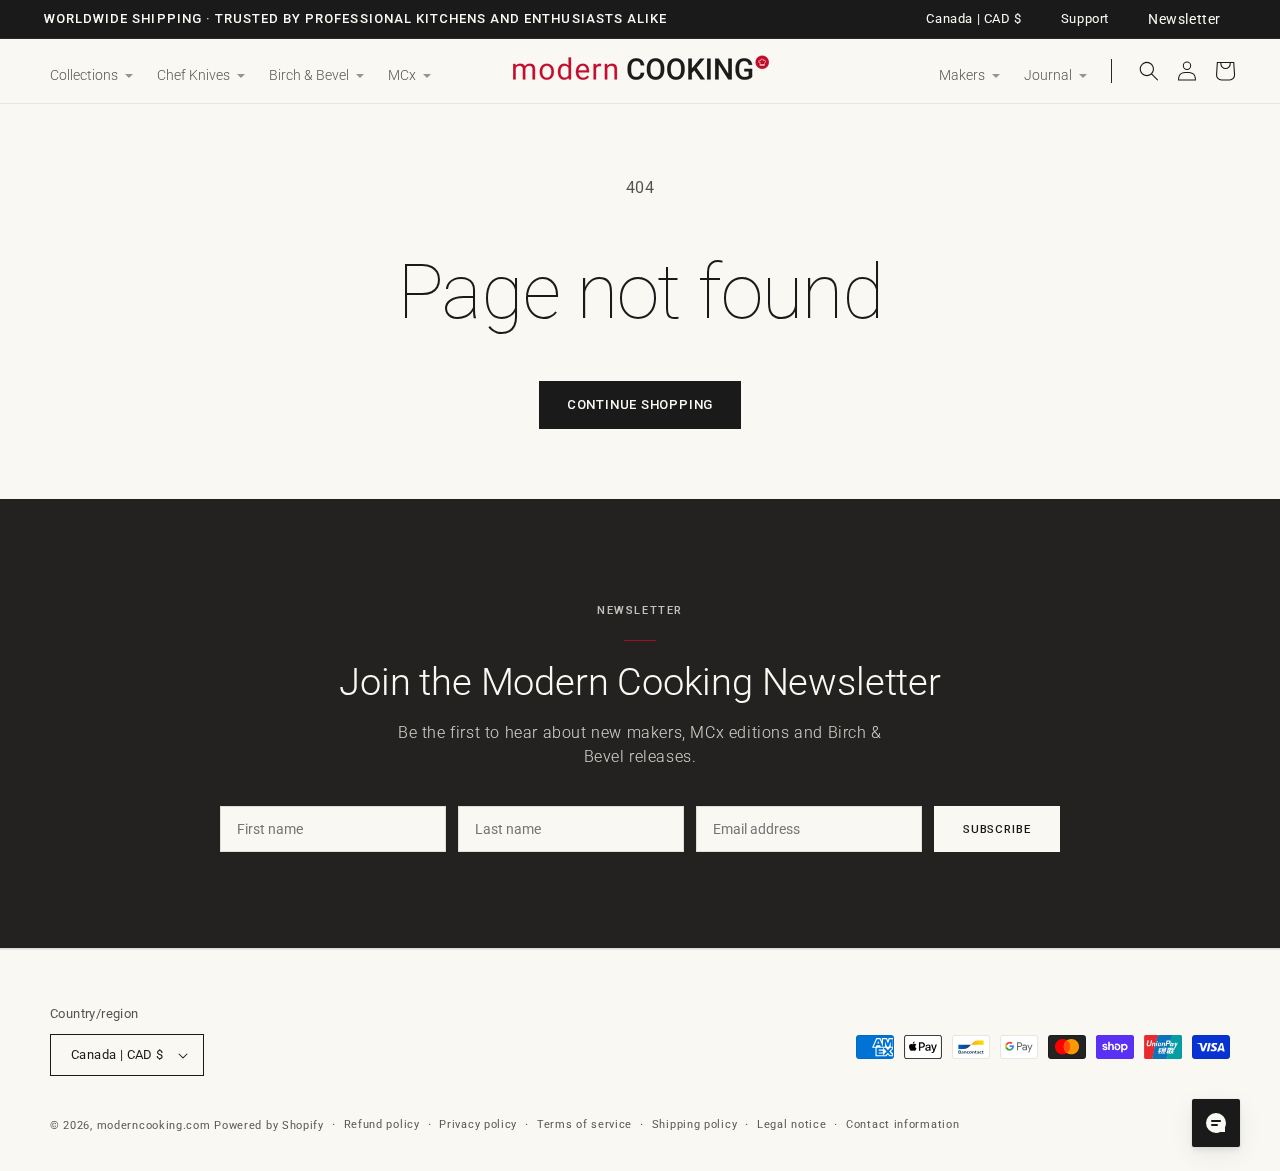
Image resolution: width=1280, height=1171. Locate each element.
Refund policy (382, 1124)
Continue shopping (640, 404)
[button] (91, 76)
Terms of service (584, 1124)
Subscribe (997, 829)
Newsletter (1184, 19)
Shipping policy (695, 1124)
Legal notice (791, 1124)
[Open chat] (1216, 1123)
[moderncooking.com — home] (640, 69)
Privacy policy (478, 1124)
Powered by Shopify (269, 1125)
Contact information (902, 1124)
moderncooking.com (154, 1125)
